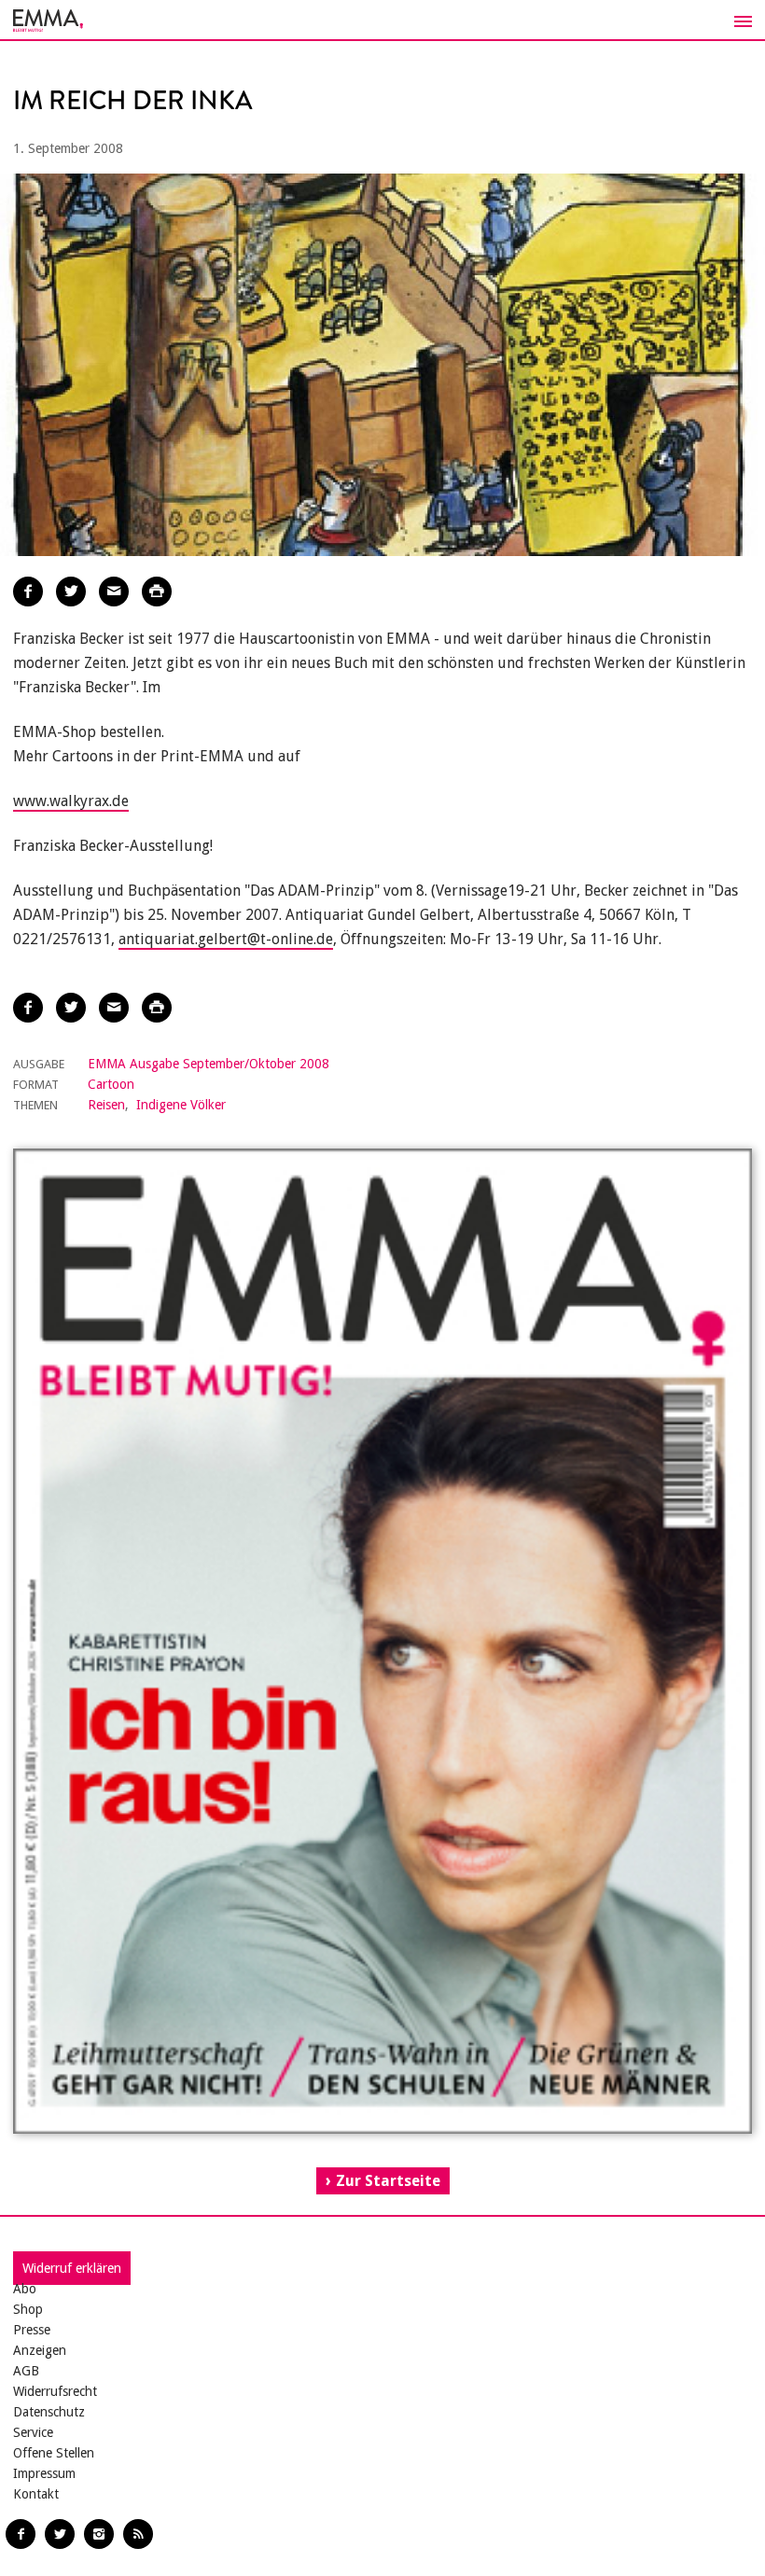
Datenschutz (49, 2412)
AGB (26, 2371)
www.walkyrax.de (71, 801)
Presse (32, 2330)
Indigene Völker (181, 1105)
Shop (28, 2309)
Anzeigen (40, 2350)
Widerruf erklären (72, 2268)
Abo (25, 2289)
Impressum (44, 2473)
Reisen (106, 1105)
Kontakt (36, 2494)
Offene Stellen (54, 2453)
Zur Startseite (388, 2181)
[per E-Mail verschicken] (114, 592)
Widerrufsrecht (55, 2391)
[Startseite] (382, 21)
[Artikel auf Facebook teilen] (28, 592)
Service (33, 2432)
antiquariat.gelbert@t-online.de (226, 939)
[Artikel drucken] (157, 592)
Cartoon (111, 1084)
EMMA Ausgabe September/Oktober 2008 (209, 1064)
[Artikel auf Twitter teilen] (71, 592)
